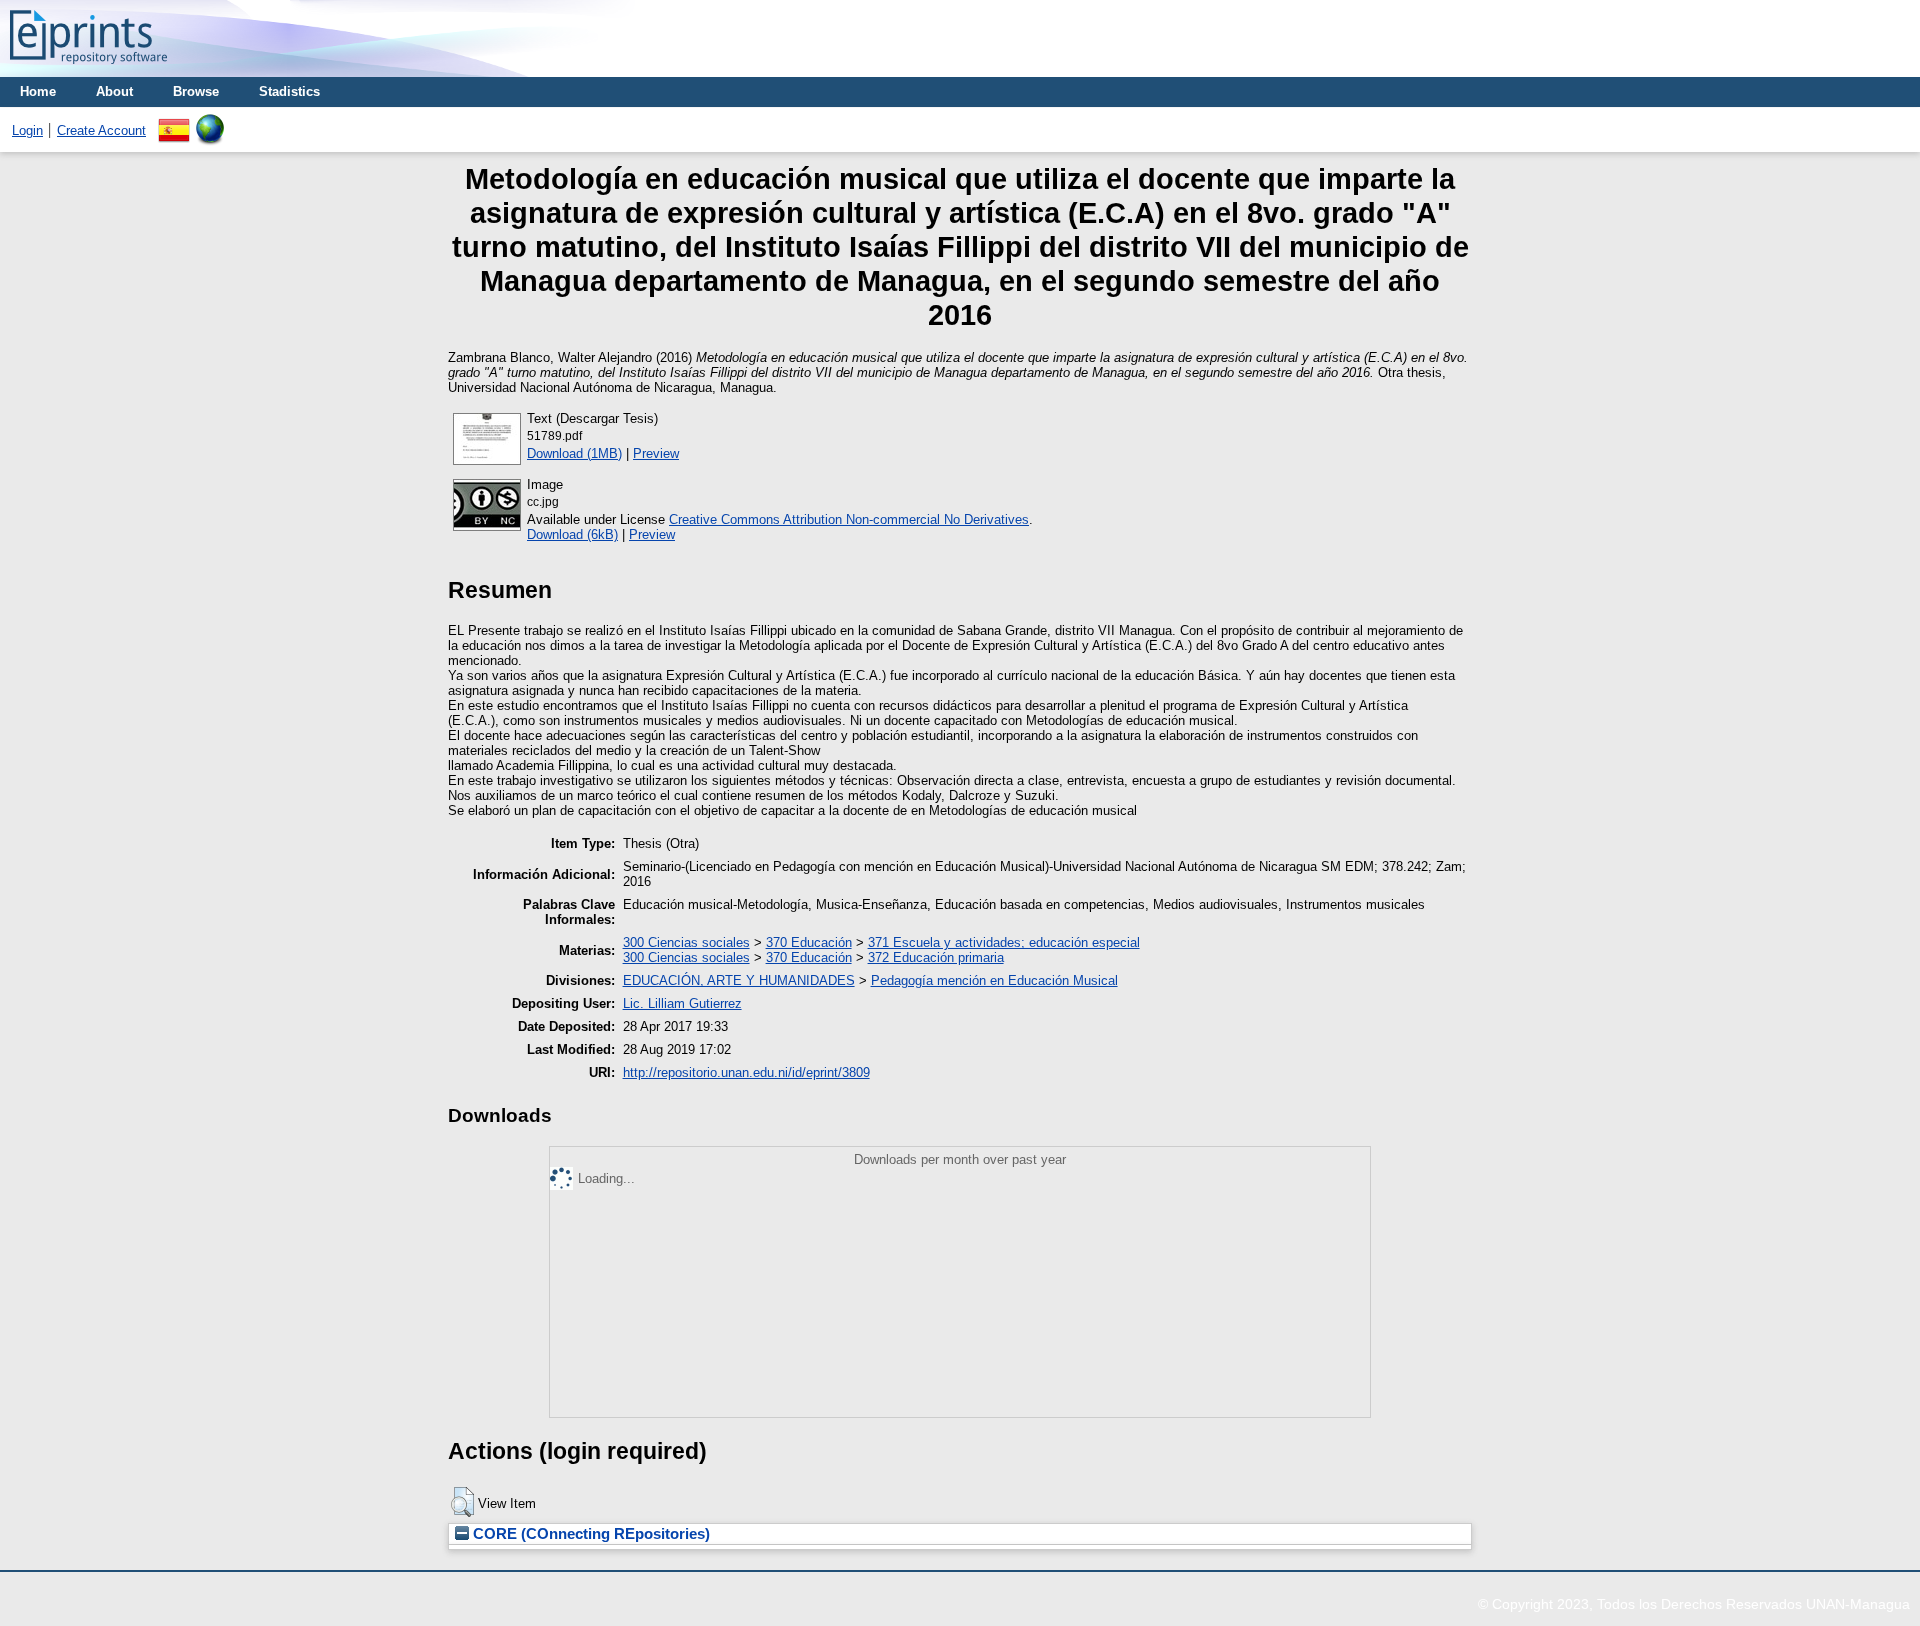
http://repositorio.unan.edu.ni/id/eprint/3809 (746, 1072)
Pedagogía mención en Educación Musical (994, 980)
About (114, 91)
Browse (196, 91)
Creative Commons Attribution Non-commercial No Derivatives (849, 519)
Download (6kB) (572, 534)
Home (38, 91)
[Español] (174, 121)
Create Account (101, 130)
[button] (462, 1502)
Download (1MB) (574, 453)
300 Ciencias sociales (686, 942)
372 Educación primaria (936, 957)
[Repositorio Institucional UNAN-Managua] (88, 69)
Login (27, 130)
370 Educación (809, 942)
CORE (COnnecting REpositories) (589, 1534)
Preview (656, 453)
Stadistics (289, 91)
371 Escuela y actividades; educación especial (1004, 942)
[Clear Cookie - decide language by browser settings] (210, 121)
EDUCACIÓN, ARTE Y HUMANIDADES (739, 980)
